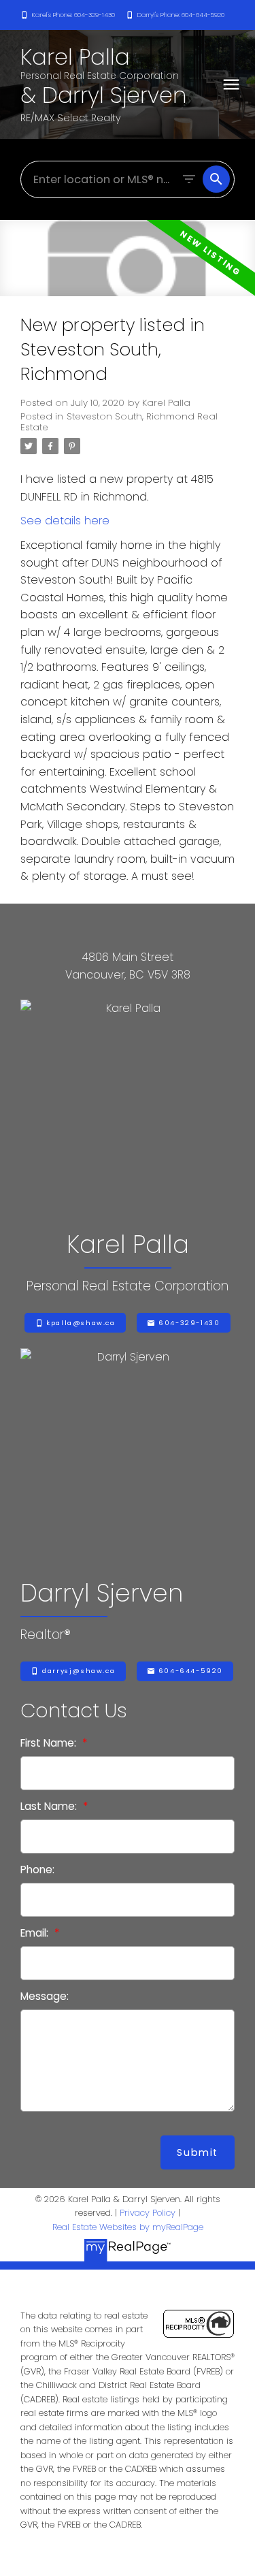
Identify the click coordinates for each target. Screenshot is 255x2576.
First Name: (50, 1743)
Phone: (37, 1870)
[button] (68, 15)
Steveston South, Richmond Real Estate (119, 422)
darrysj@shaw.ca (79, 1671)
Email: (36, 1933)
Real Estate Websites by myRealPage (128, 2227)
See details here (65, 521)
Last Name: (50, 1806)
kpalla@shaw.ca (81, 1323)
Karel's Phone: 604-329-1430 (73, 15)
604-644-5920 (191, 1671)
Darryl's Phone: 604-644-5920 (181, 15)
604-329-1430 (189, 1323)
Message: (45, 1996)
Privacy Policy (148, 2213)
